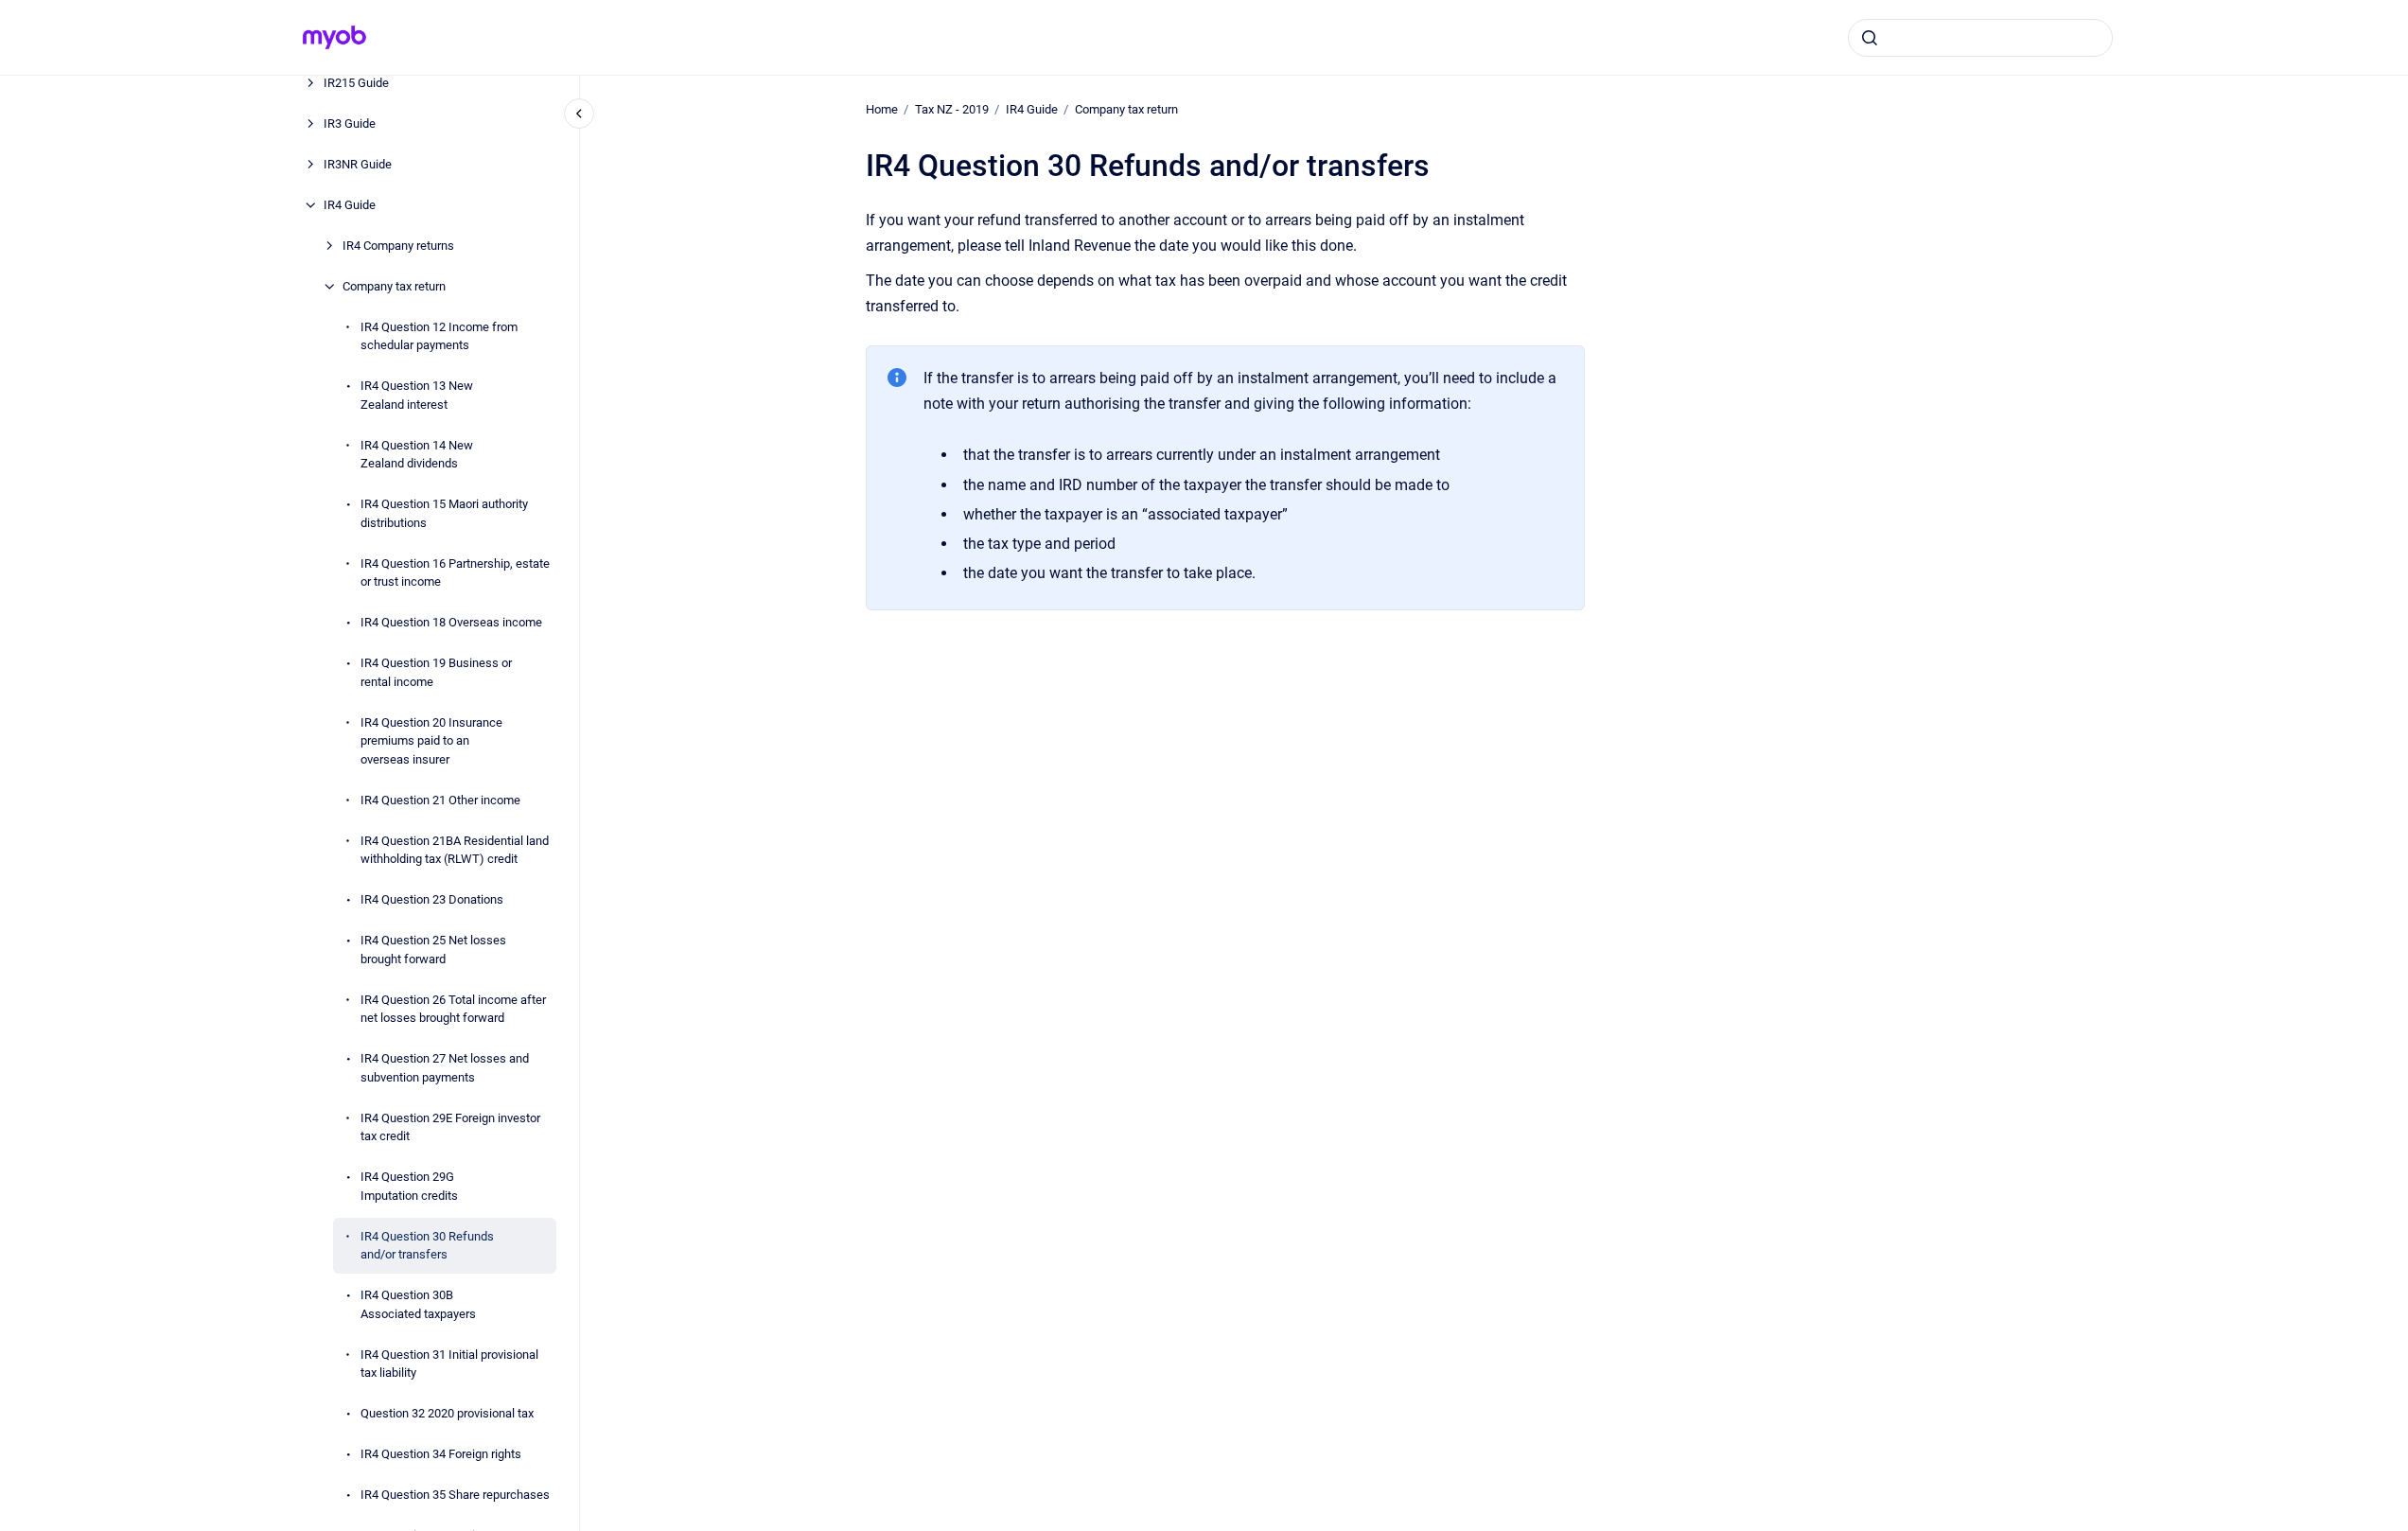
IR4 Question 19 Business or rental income (436, 672)
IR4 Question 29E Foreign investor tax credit (450, 1127)
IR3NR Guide (358, 164)
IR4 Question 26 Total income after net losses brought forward (453, 1009)
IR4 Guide (350, 205)
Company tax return (394, 286)
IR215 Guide (356, 83)
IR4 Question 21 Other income (440, 800)
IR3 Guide (350, 123)
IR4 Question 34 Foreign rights (441, 1454)
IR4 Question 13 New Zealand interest (417, 395)
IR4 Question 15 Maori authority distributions (444, 513)
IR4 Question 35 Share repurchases (455, 1495)
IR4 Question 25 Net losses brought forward (433, 950)
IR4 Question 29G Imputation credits (409, 1186)
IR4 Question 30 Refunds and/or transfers (427, 1246)
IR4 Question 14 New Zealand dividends (417, 455)
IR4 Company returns (398, 246)
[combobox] (1980, 38)
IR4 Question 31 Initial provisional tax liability (449, 1364)
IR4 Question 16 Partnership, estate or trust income (455, 573)
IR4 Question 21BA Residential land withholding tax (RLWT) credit (455, 850)
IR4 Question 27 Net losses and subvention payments (445, 1068)
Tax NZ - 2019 (952, 109)
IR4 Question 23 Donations (432, 899)
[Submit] (1870, 38)
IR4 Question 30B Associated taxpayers (418, 1304)
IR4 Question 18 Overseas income (451, 622)
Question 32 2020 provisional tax (447, 1413)
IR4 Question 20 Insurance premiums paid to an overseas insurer (431, 741)
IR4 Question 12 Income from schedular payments (439, 336)
